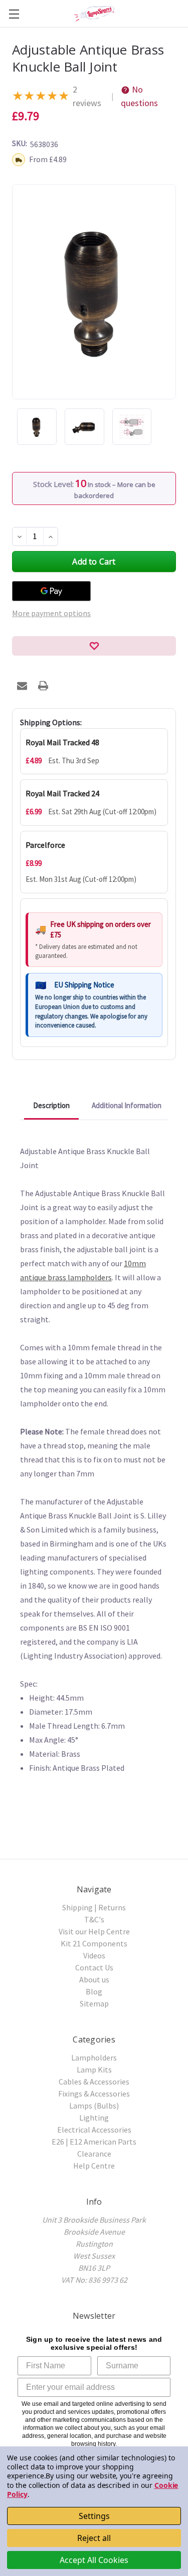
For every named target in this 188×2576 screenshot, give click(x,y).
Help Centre (94, 2166)
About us (94, 1979)
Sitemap (94, 2003)
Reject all (94, 2538)
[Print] (43, 686)
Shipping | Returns (94, 1907)
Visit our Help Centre (94, 1931)
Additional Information (127, 1105)
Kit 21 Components (94, 1943)
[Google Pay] (51, 591)
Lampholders (94, 2057)
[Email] (22, 686)
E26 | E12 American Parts (94, 2142)
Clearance (94, 2154)
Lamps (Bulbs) (94, 2106)
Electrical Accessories (94, 2130)
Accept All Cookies (94, 2560)
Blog (94, 1991)
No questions (139, 96)
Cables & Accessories (94, 2082)
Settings (94, 2516)
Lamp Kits (94, 2070)
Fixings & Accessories (94, 2094)
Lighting (94, 2118)
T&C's (94, 1919)
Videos (94, 1955)
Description (51, 1105)
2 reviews (87, 96)
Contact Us (94, 1967)
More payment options (51, 613)
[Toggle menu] (14, 14)
